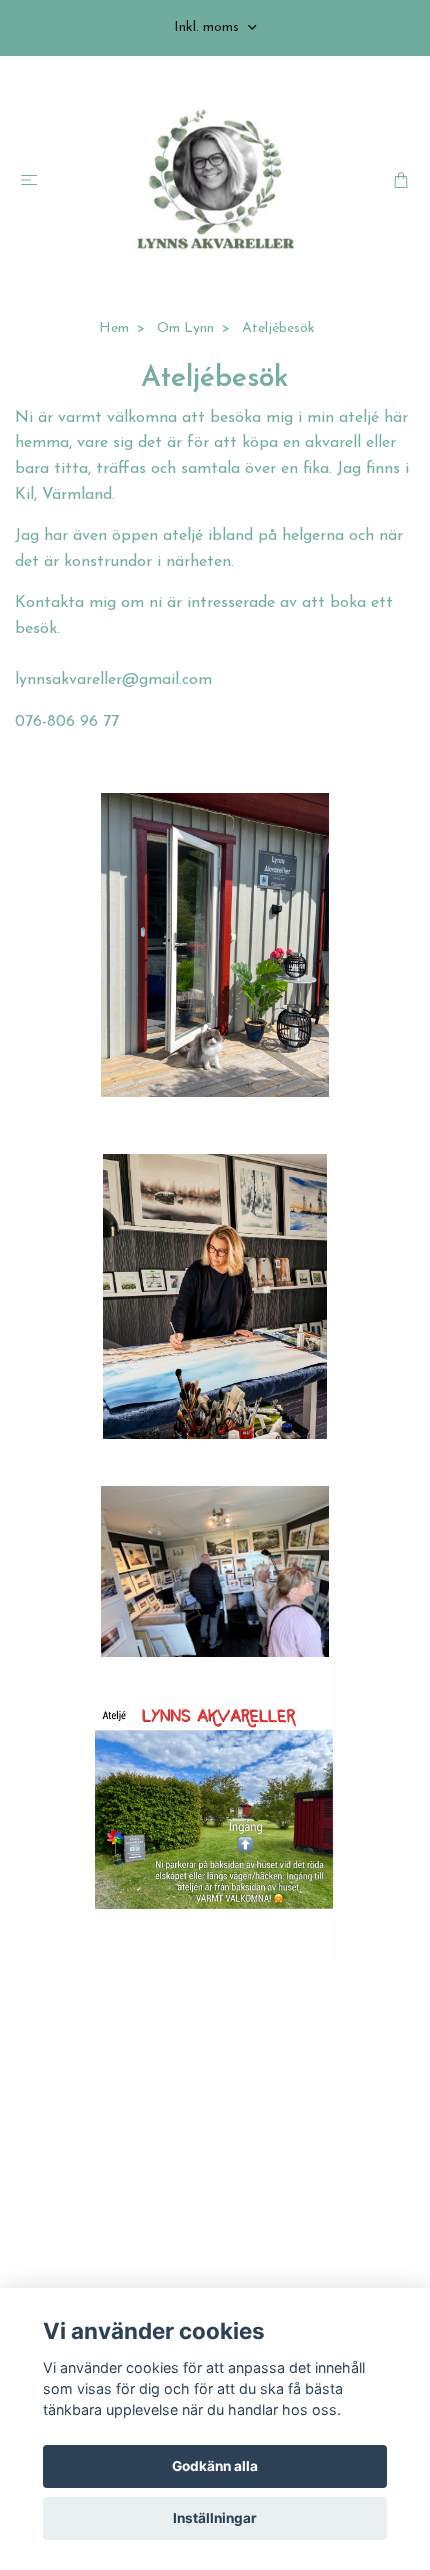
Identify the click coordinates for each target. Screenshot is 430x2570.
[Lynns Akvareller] (215, 181)
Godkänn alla (215, 2466)
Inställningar (215, 2518)
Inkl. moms (208, 27)
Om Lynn (185, 328)
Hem (114, 328)
